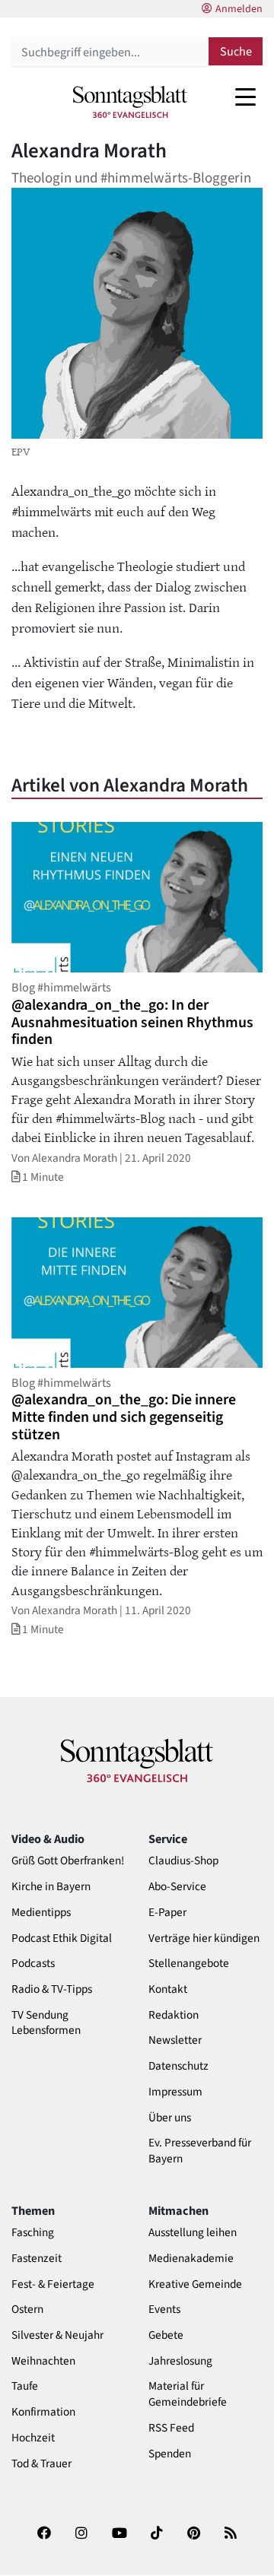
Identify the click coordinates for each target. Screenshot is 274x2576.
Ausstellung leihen (193, 2233)
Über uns (170, 2118)
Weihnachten (43, 2361)
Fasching (33, 2233)
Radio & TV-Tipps (52, 1989)
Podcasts (33, 1964)
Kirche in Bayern (51, 1887)
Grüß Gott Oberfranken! (68, 1861)
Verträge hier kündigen (204, 1938)
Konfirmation (43, 2412)
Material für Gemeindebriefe (188, 2394)
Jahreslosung (180, 2361)
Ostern (27, 2310)
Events (164, 2310)
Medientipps (41, 1913)
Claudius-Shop (183, 1861)
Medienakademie (191, 2259)
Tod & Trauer (41, 2464)
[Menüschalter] (245, 97)
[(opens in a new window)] (44, 2538)
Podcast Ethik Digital (62, 1938)
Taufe (25, 2386)
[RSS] (231, 2538)
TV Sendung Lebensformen (46, 2023)
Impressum (175, 2092)
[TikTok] (157, 2538)
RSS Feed (171, 2428)
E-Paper (167, 1913)
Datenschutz (178, 2066)
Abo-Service (177, 1887)
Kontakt (168, 1989)
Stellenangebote (189, 1964)
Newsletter (175, 2040)
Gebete (166, 2335)
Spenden (170, 2454)
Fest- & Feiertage (53, 2284)
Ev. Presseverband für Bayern (200, 2151)
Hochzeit (33, 2438)
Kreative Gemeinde (195, 2284)
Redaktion (174, 2015)
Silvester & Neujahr (57, 2335)
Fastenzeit (37, 2259)
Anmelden (239, 9)
